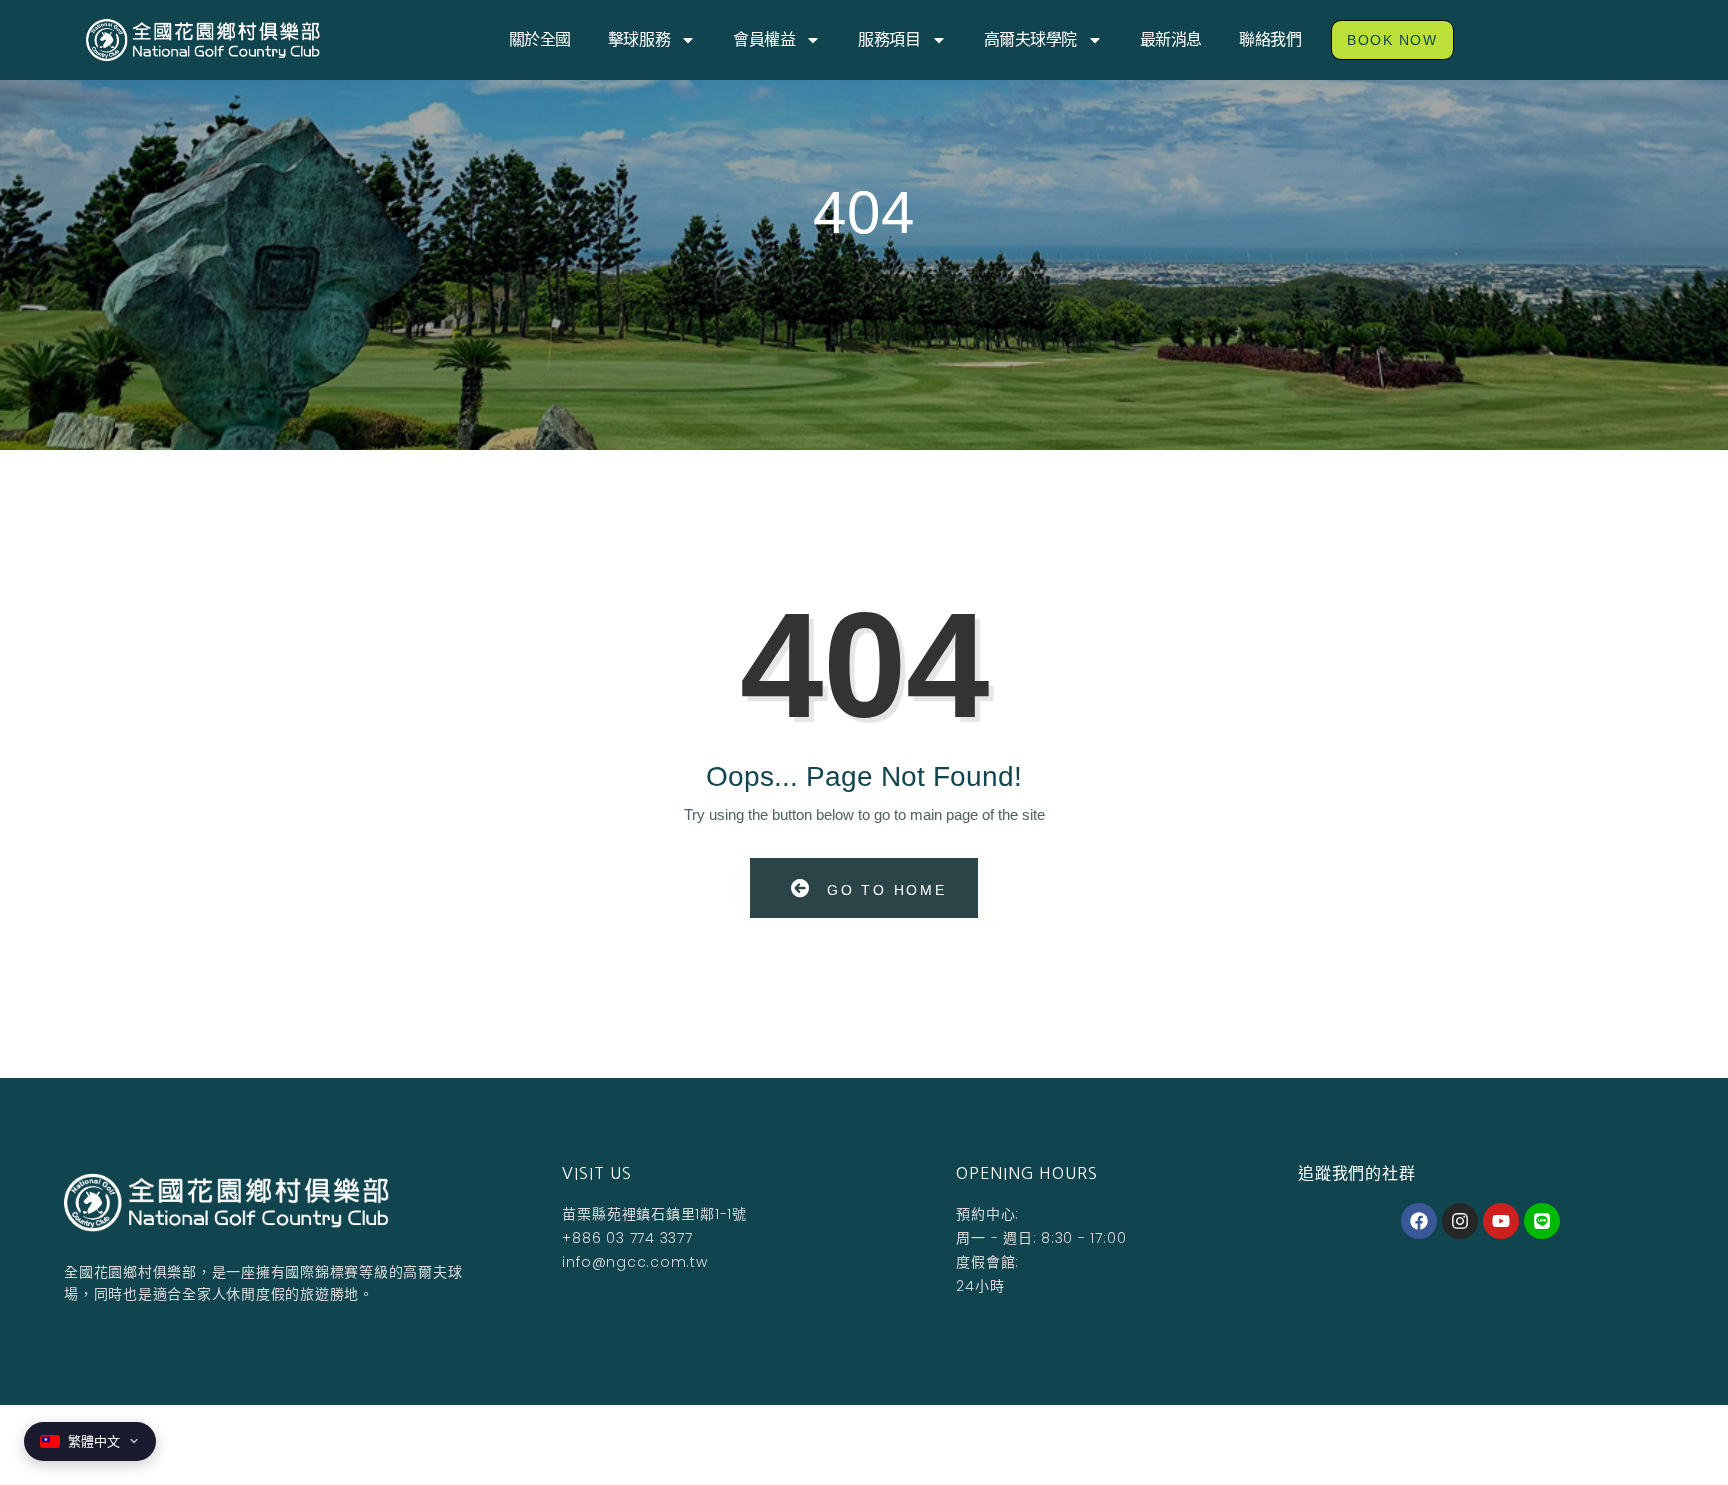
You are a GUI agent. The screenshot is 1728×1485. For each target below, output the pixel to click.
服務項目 (889, 39)
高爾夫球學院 (1030, 39)
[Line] (1542, 1221)
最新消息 (1171, 39)
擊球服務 (639, 39)
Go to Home (883, 890)
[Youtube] (1501, 1221)
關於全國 (540, 39)
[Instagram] (1460, 1221)
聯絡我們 (1270, 39)
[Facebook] (1419, 1221)
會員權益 (764, 39)
